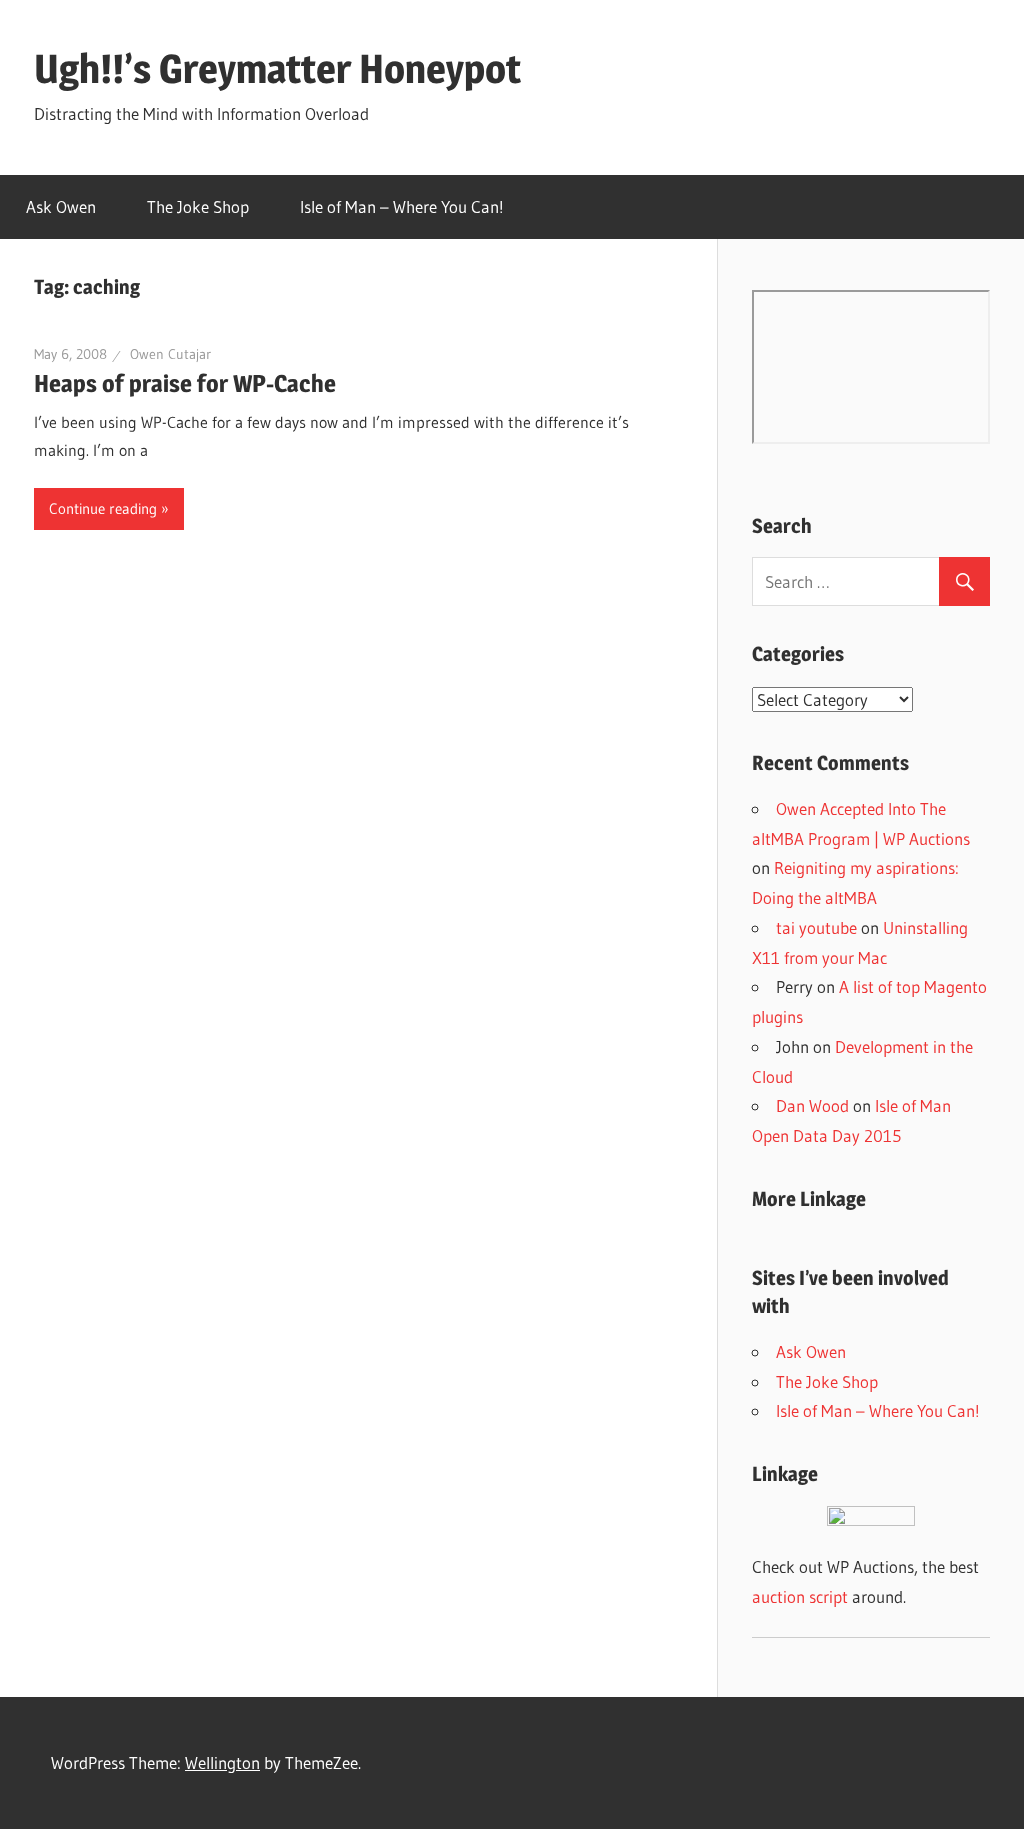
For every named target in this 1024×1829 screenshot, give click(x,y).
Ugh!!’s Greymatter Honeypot (277, 68)
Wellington (222, 1762)
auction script (800, 1596)
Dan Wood (812, 1105)
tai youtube (816, 927)
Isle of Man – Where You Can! (402, 206)
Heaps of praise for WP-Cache (185, 383)
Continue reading (103, 508)
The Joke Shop (198, 206)
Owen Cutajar (170, 354)
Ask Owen (61, 206)
